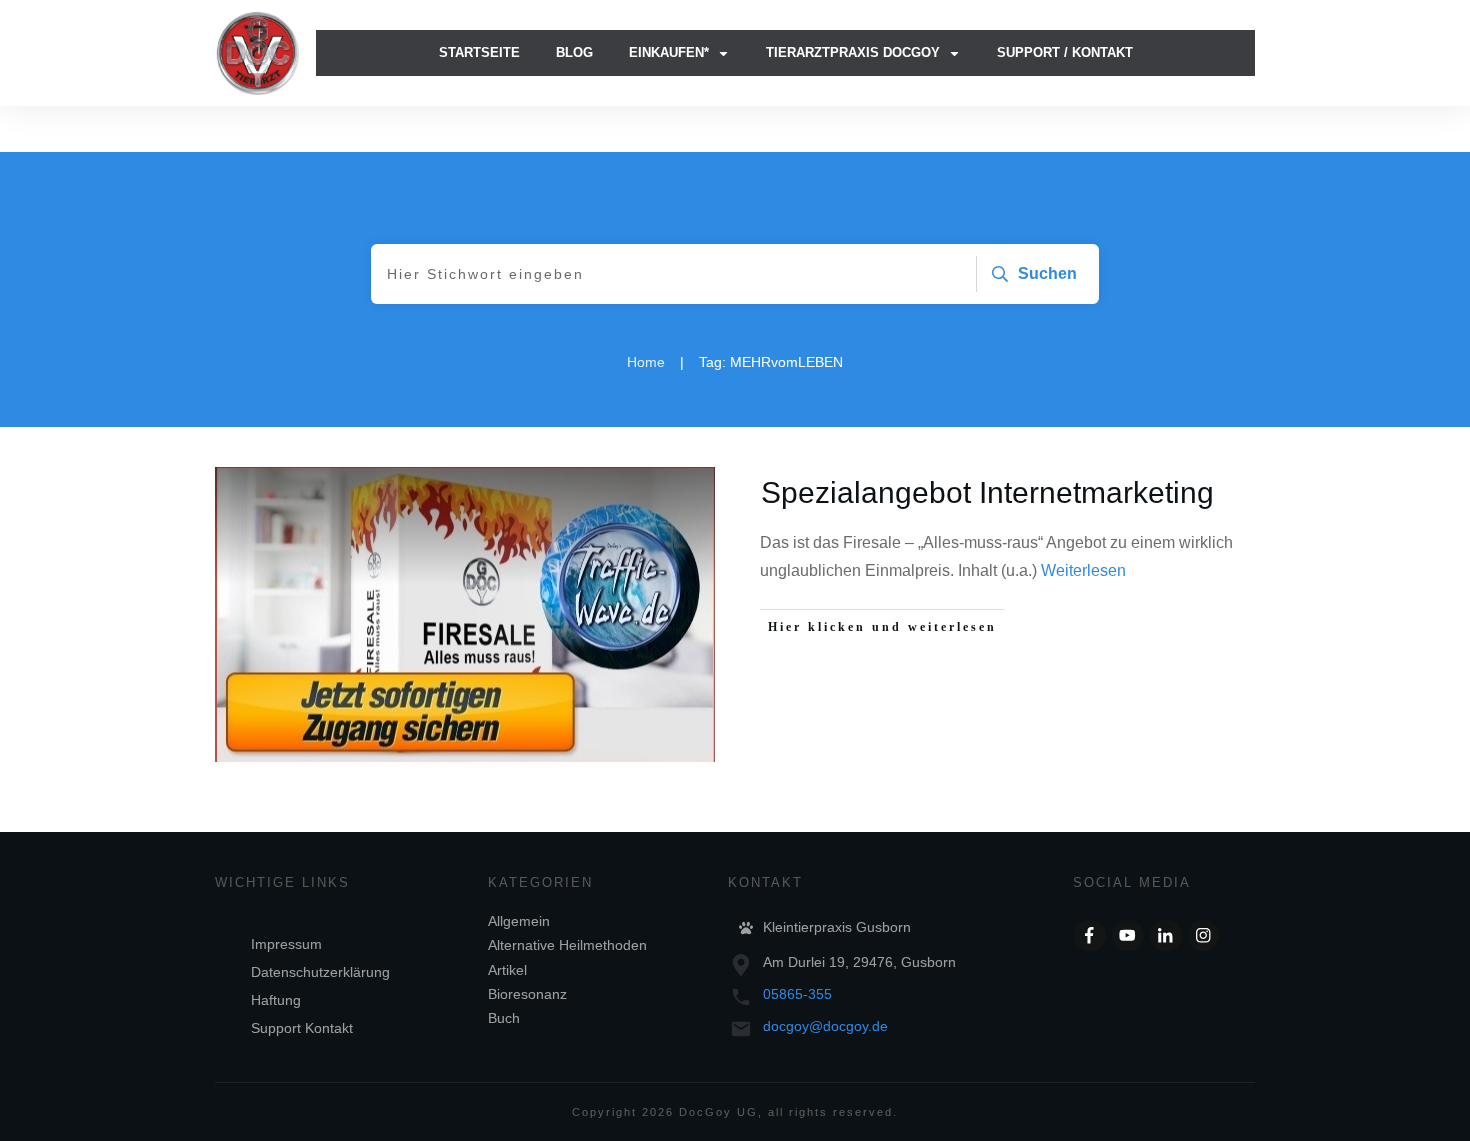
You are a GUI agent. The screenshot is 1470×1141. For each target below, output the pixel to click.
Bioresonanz (527, 994)
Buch (504, 1018)
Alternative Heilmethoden (567, 945)
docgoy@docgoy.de (825, 1026)
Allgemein (519, 921)
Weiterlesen (1083, 570)
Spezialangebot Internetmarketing (987, 492)
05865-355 (797, 994)
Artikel (507, 970)
